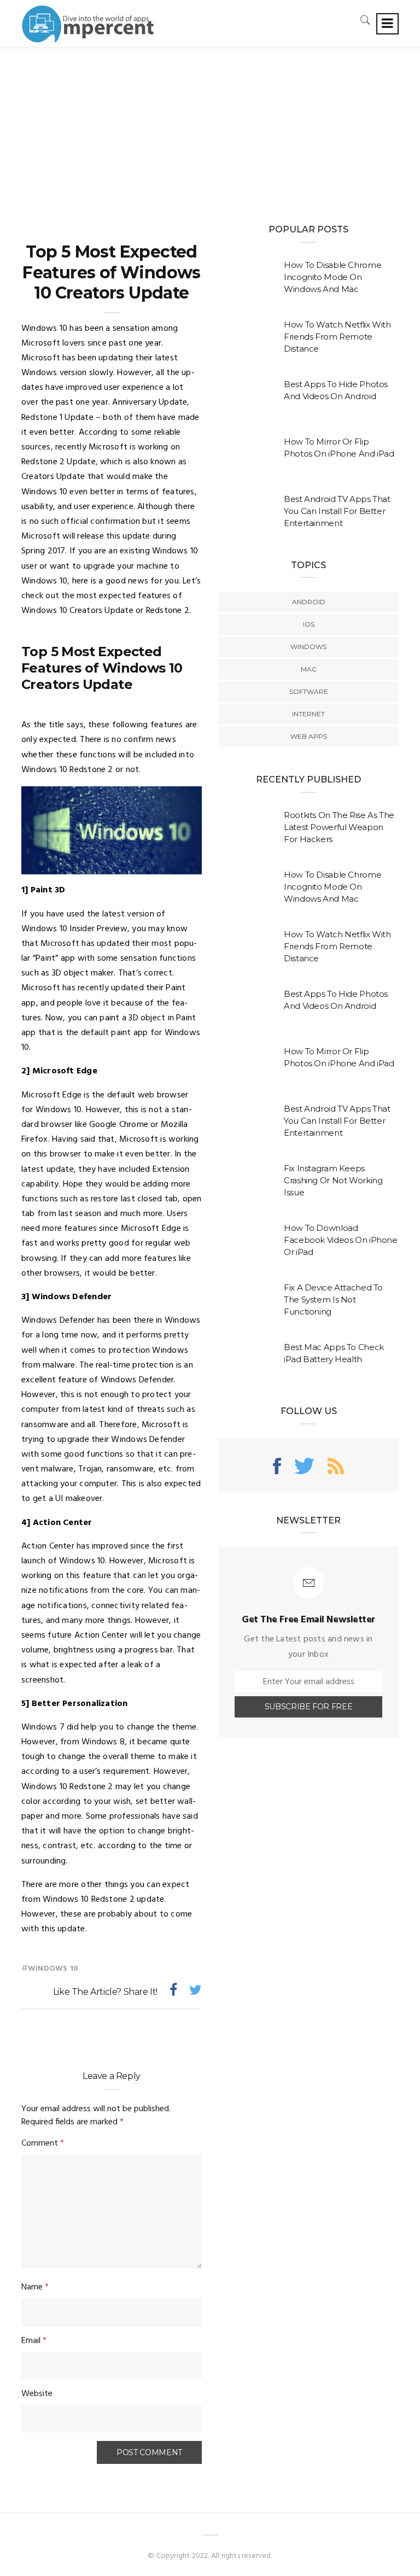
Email (34, 2341)
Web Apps (309, 736)
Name (35, 2287)
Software (309, 691)
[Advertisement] (210, 130)
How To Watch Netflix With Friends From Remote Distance (337, 337)
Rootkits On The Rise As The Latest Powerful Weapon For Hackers (339, 827)
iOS (309, 624)
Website (37, 2394)
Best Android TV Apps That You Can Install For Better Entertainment (337, 511)
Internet (308, 714)
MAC (309, 669)
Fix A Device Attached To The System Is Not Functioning (333, 1299)
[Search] (365, 20)
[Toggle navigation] (387, 24)
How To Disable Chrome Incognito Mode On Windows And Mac (332, 277)
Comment (43, 2143)
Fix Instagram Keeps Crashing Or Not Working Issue (333, 1180)
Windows (308, 647)
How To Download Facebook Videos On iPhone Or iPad (341, 1240)
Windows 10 (53, 1969)
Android (309, 602)
